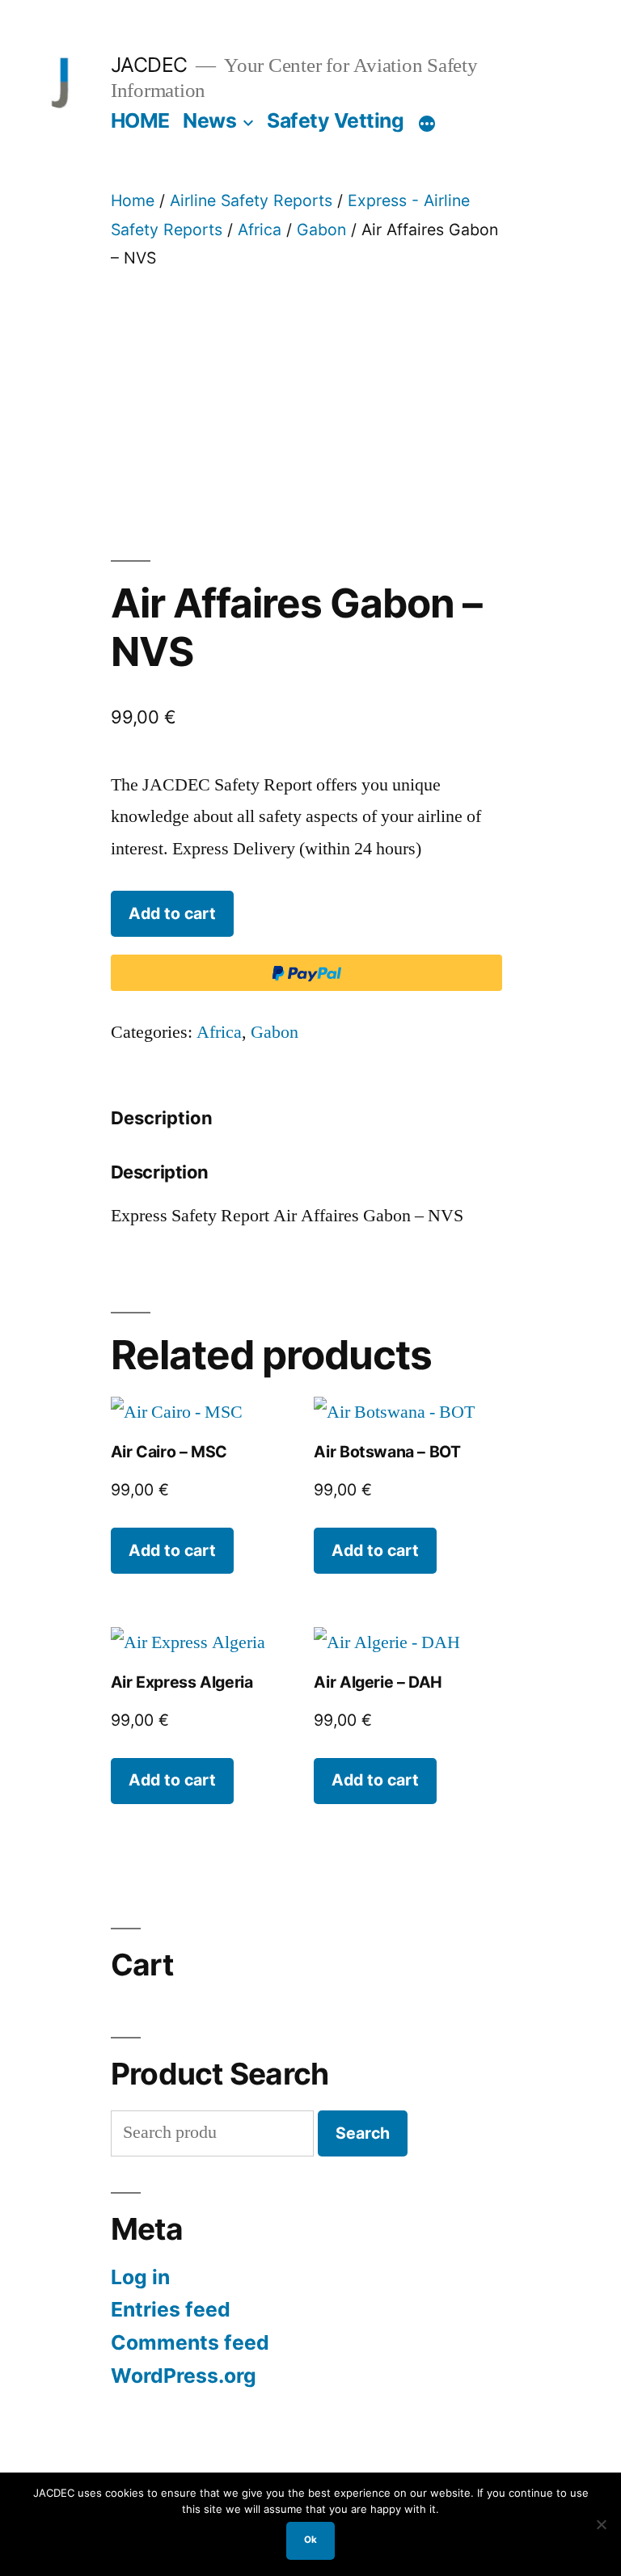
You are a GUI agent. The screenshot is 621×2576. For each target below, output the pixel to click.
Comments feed (190, 2342)
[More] (427, 124)
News (209, 120)
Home (133, 200)
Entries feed (171, 2309)
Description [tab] (162, 1118)
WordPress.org (184, 2376)
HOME (140, 120)
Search (363, 2133)
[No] (601, 2524)
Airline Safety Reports (251, 200)
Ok (310, 2540)
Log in (140, 2277)
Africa (260, 230)
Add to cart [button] (172, 1550)
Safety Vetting (335, 120)
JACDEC (149, 65)
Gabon (321, 230)
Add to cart (172, 913)
